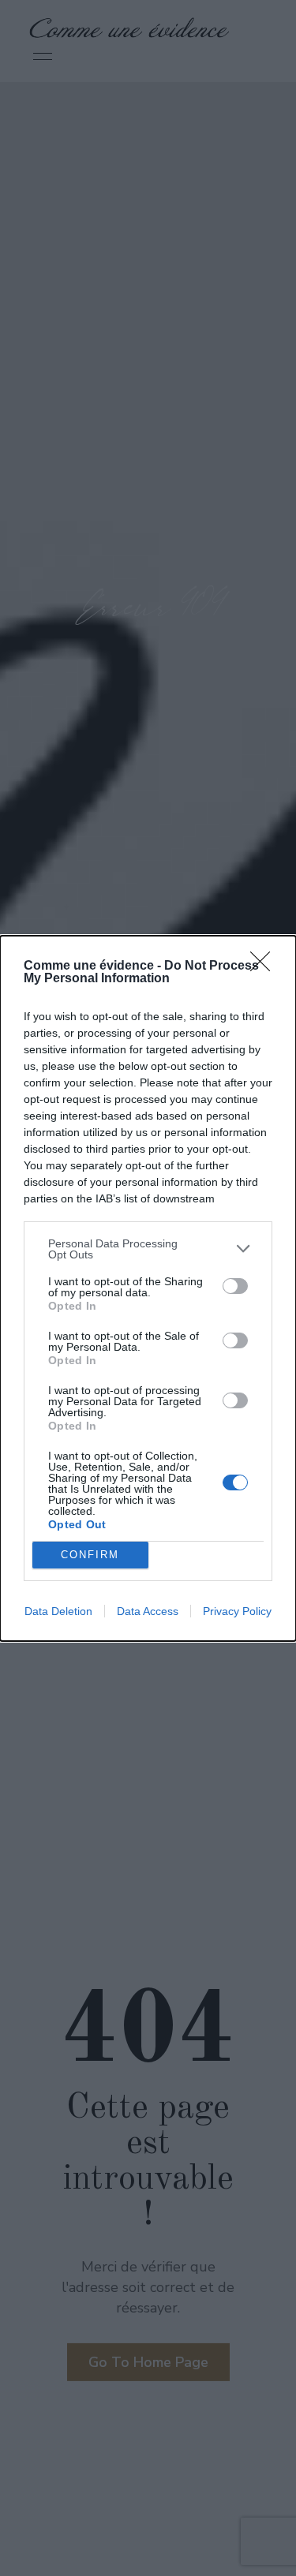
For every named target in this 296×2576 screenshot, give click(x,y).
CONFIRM (90, 1555)
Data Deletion (58, 1611)
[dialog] (148, 1288)
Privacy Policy (237, 1611)
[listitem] (148, 1249)
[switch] (235, 1286)
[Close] (265, 966)
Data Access (148, 1611)
